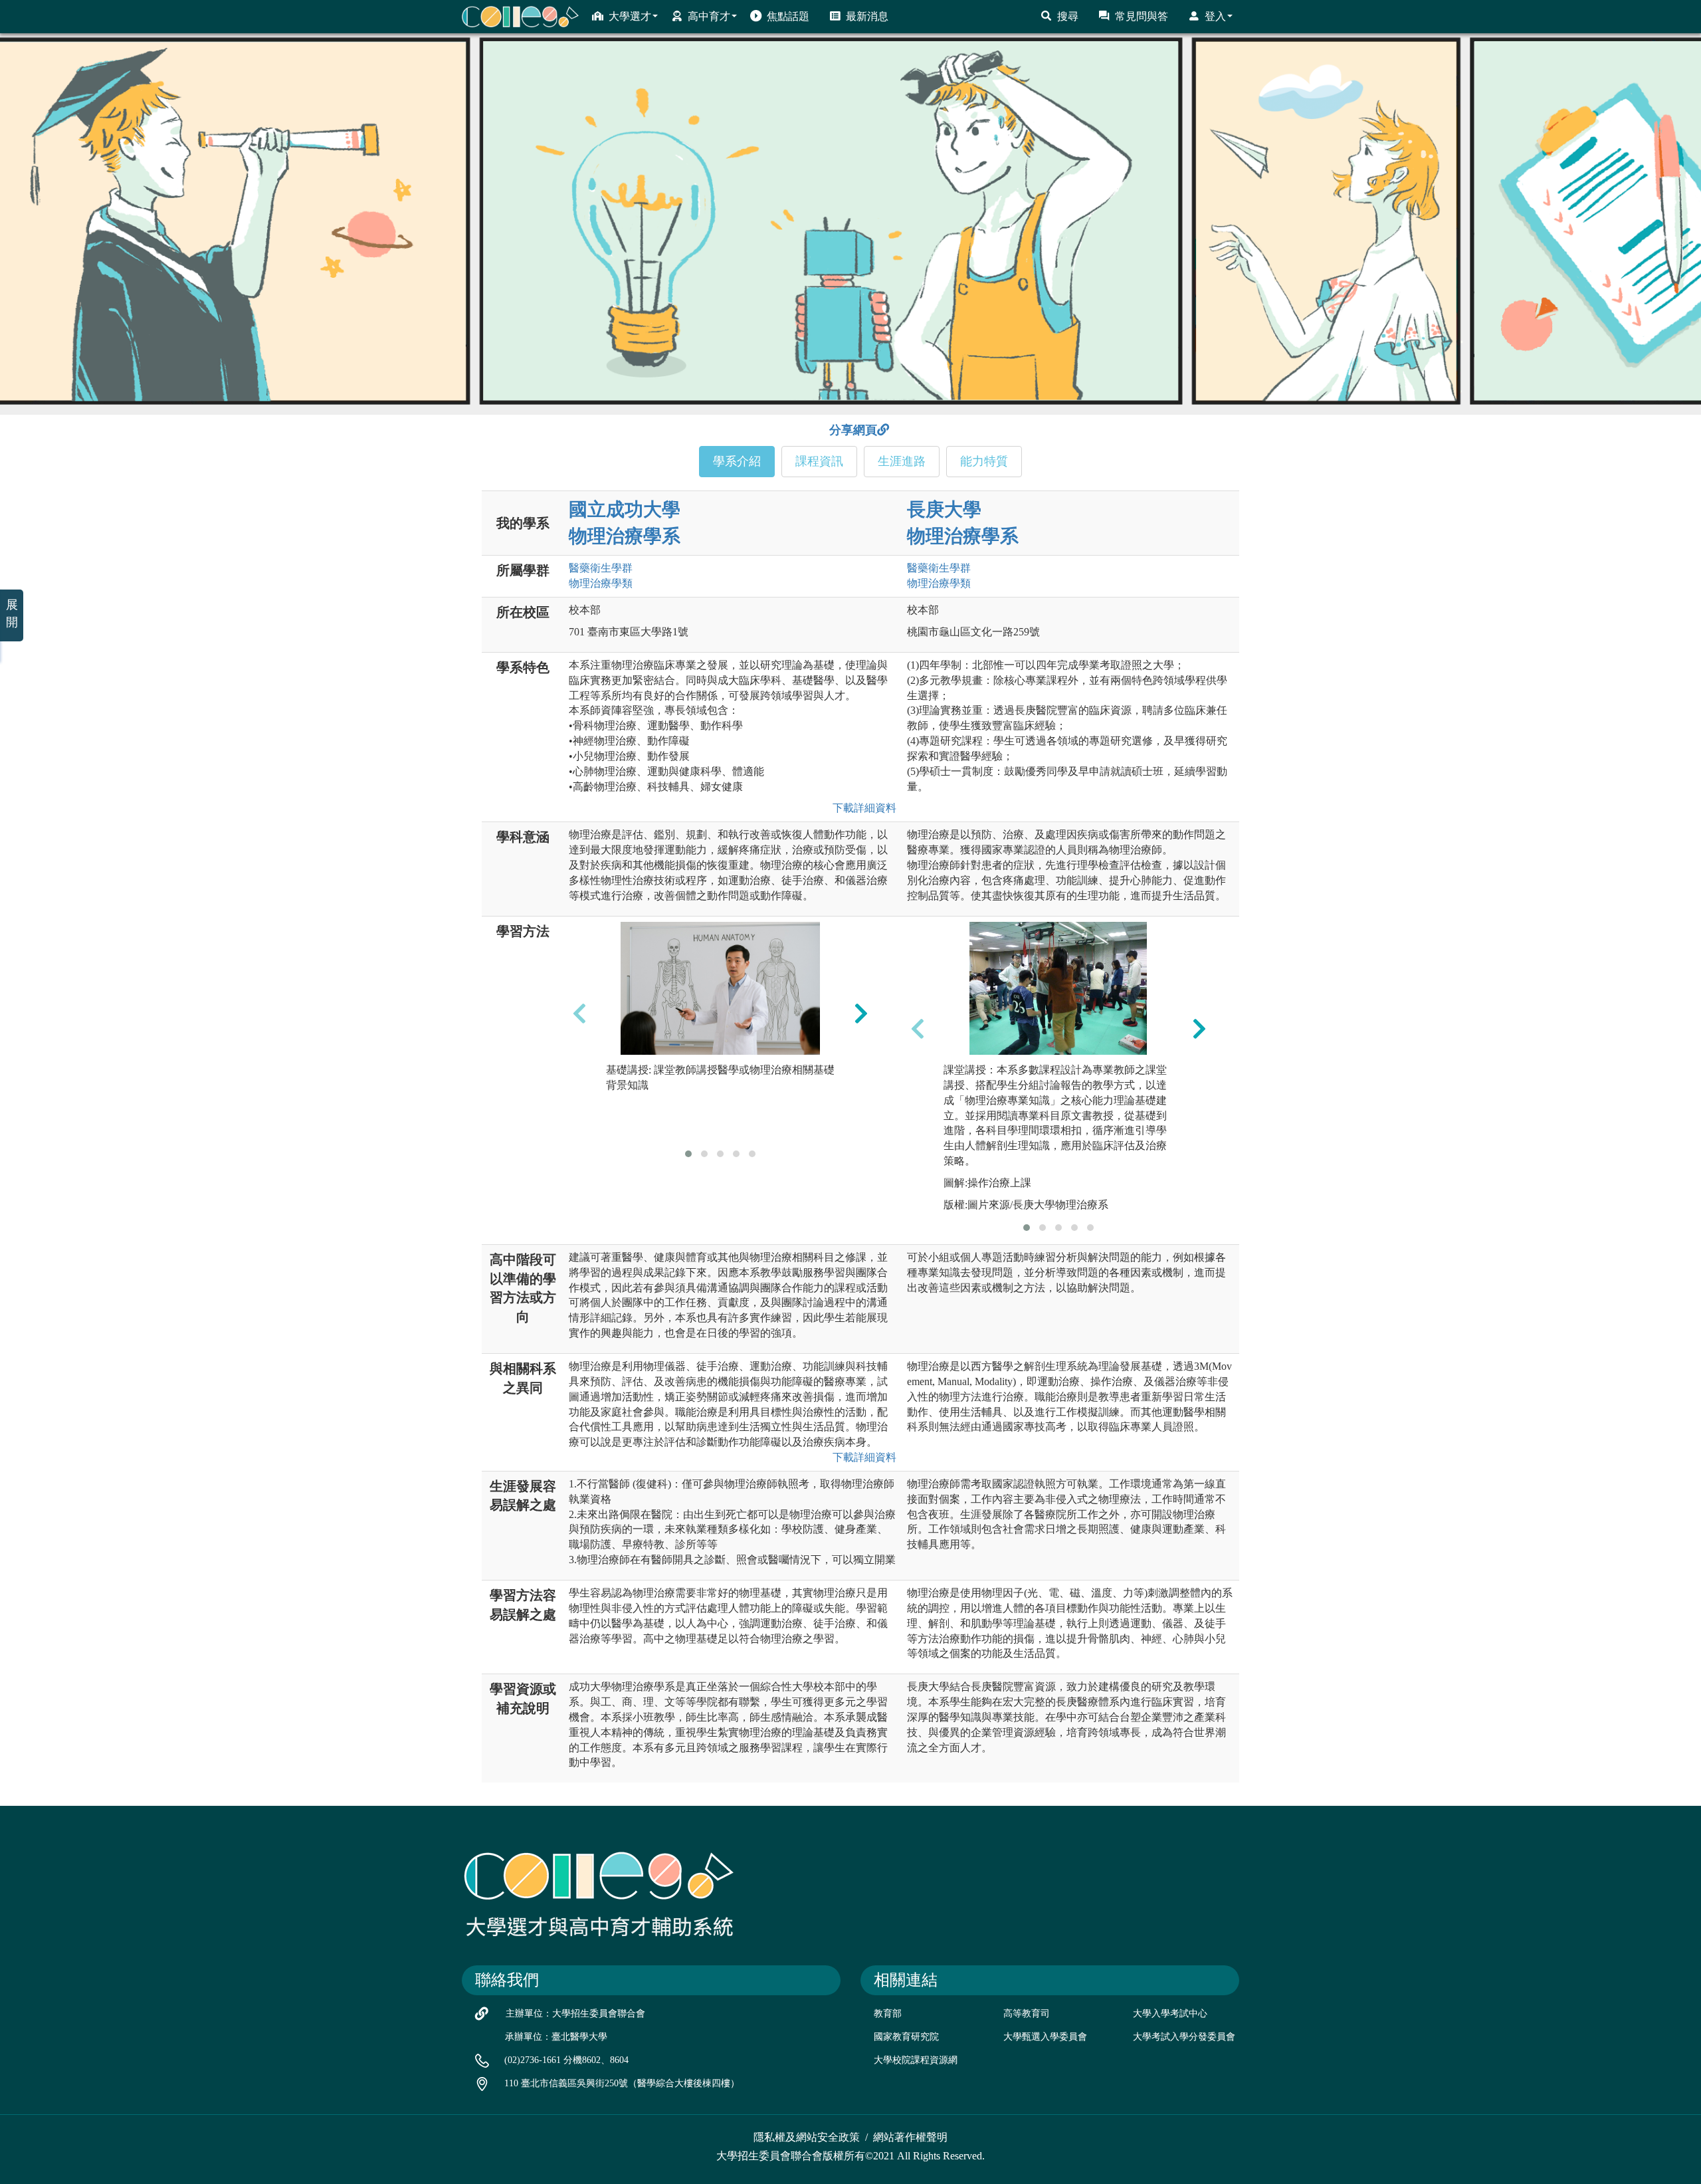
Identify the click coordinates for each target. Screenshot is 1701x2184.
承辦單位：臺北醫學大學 (556, 2037)
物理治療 (601, 583)
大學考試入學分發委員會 (1184, 2037)
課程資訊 (819, 461)
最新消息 (867, 16)
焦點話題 (788, 16)
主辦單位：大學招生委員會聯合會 (575, 2014)
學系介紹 (737, 461)
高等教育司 (1027, 2014)
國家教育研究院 (906, 2037)
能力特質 (984, 461)
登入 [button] (1215, 16)
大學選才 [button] (630, 16)
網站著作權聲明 (910, 2137)
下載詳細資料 (862, 808)
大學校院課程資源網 (916, 2060)
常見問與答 (1142, 16)
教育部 (888, 2014)
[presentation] (579, 1014)
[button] (688, 1154)
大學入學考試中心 (1170, 2014)
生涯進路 (902, 461)
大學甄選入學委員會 (1045, 2037)
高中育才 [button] (709, 16)
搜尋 (1068, 16)
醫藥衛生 (601, 568)
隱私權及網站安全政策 (807, 2137)
